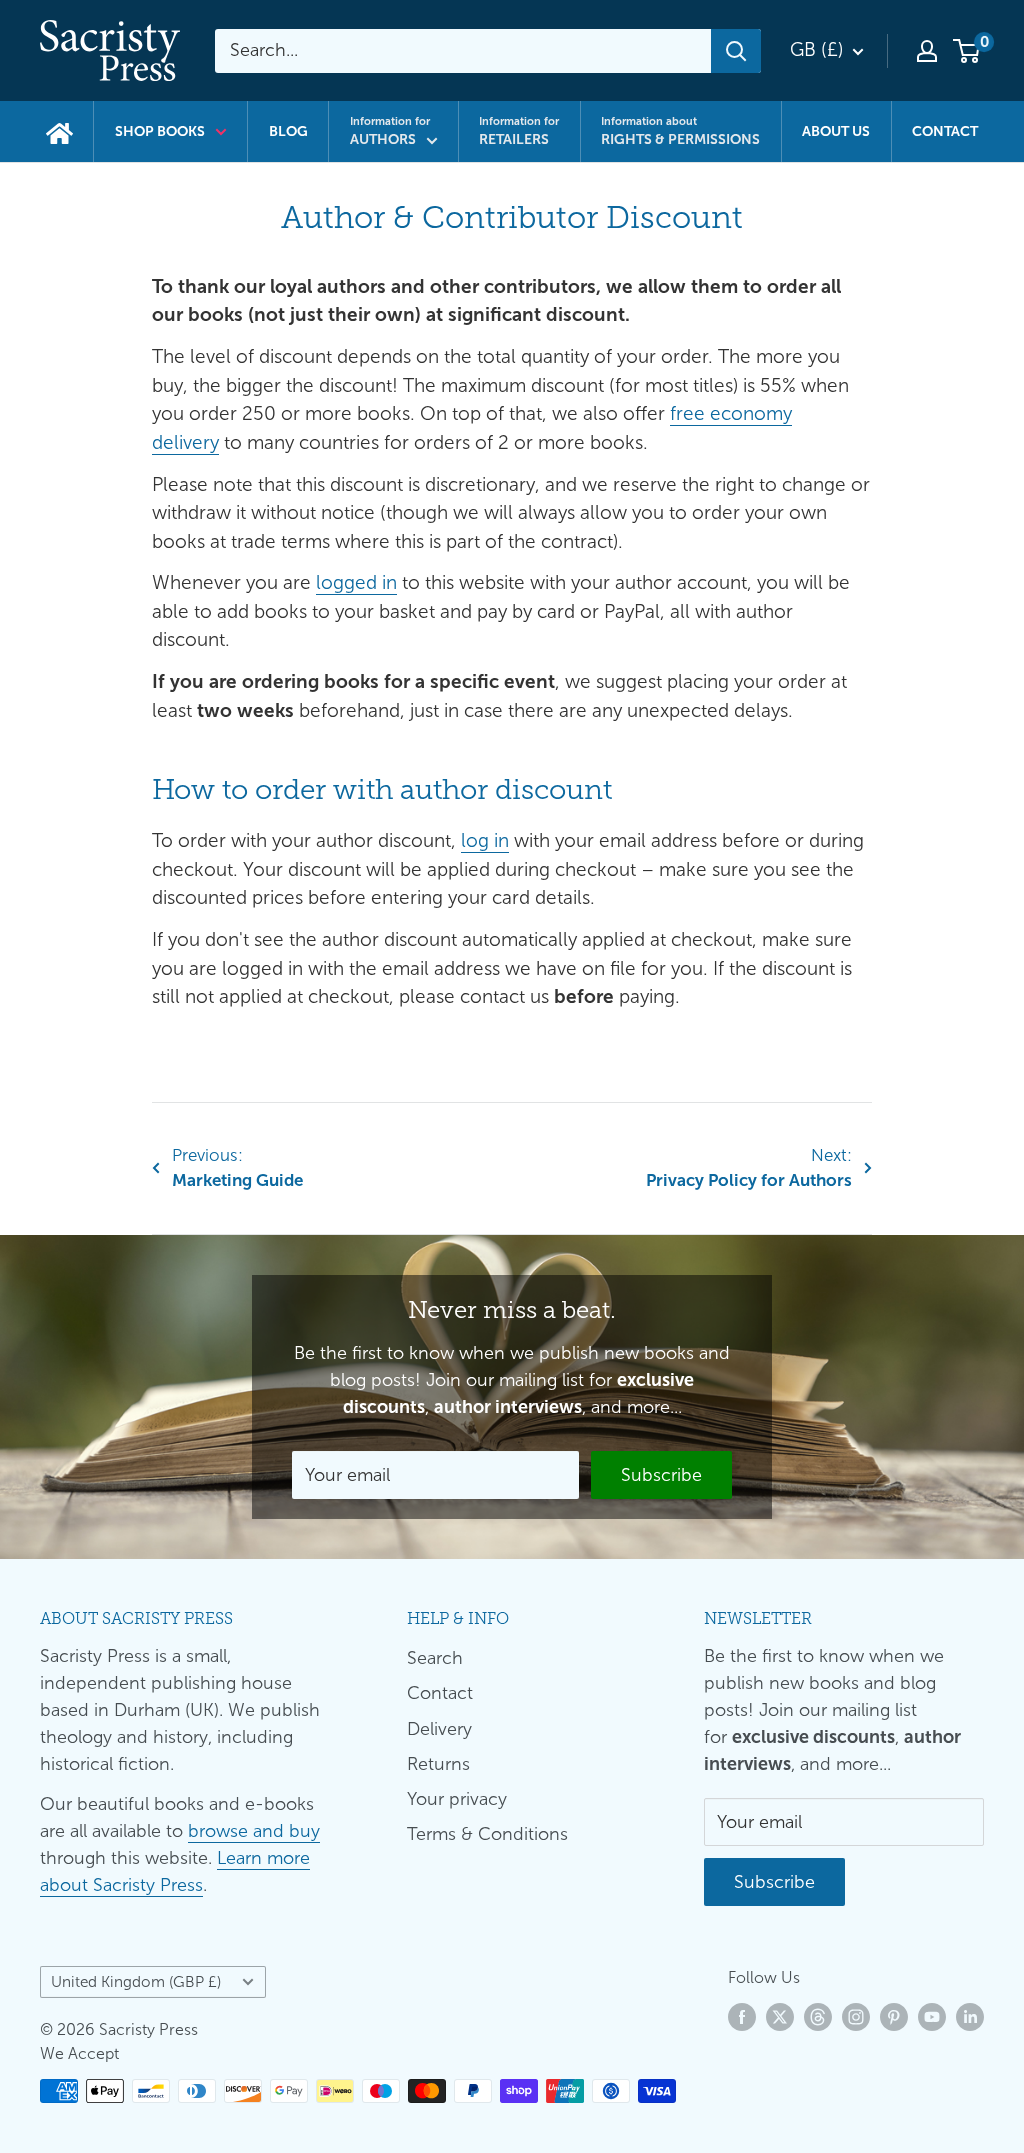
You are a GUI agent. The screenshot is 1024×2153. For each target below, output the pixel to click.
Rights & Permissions (680, 131)
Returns (438, 1764)
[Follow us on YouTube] (932, 2017)
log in (485, 840)
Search (435, 1658)
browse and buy (254, 1831)
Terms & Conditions (487, 1834)
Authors (390, 131)
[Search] (736, 51)
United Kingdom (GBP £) (136, 1981)
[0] (967, 51)
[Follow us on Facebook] (742, 2017)
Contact (945, 131)
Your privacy (457, 1799)
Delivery (439, 1729)
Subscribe (661, 1475)
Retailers (519, 131)
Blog (288, 131)
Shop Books (160, 131)
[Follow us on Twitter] (780, 2017)
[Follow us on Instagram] (856, 2017)
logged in (356, 582)
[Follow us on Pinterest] (894, 2017)
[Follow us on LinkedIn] (970, 2017)
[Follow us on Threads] (818, 2017)
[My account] (927, 51)
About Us (836, 131)
